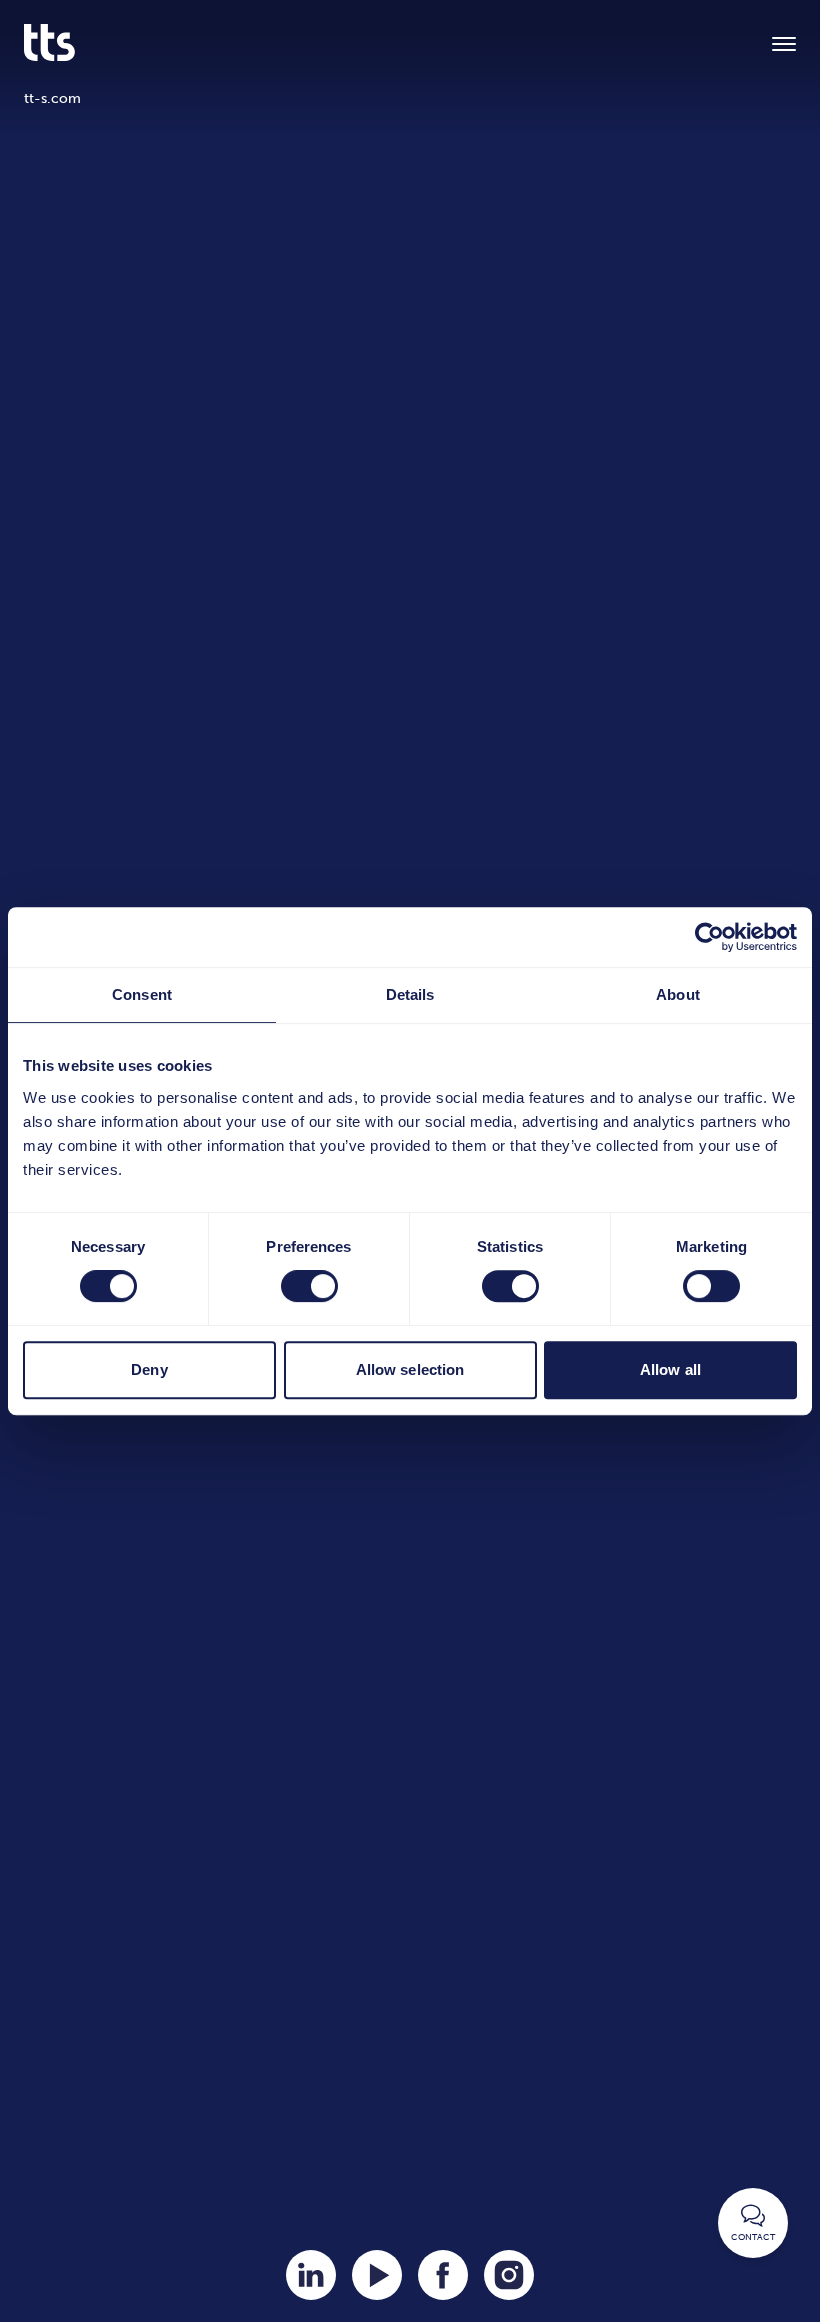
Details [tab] (410, 994)
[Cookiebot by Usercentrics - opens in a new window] (709, 937)
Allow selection (410, 1369)
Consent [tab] (142, 994)
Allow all (670, 1369)
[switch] (309, 1286)
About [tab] (678, 994)
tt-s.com (52, 98)
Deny (149, 1369)
